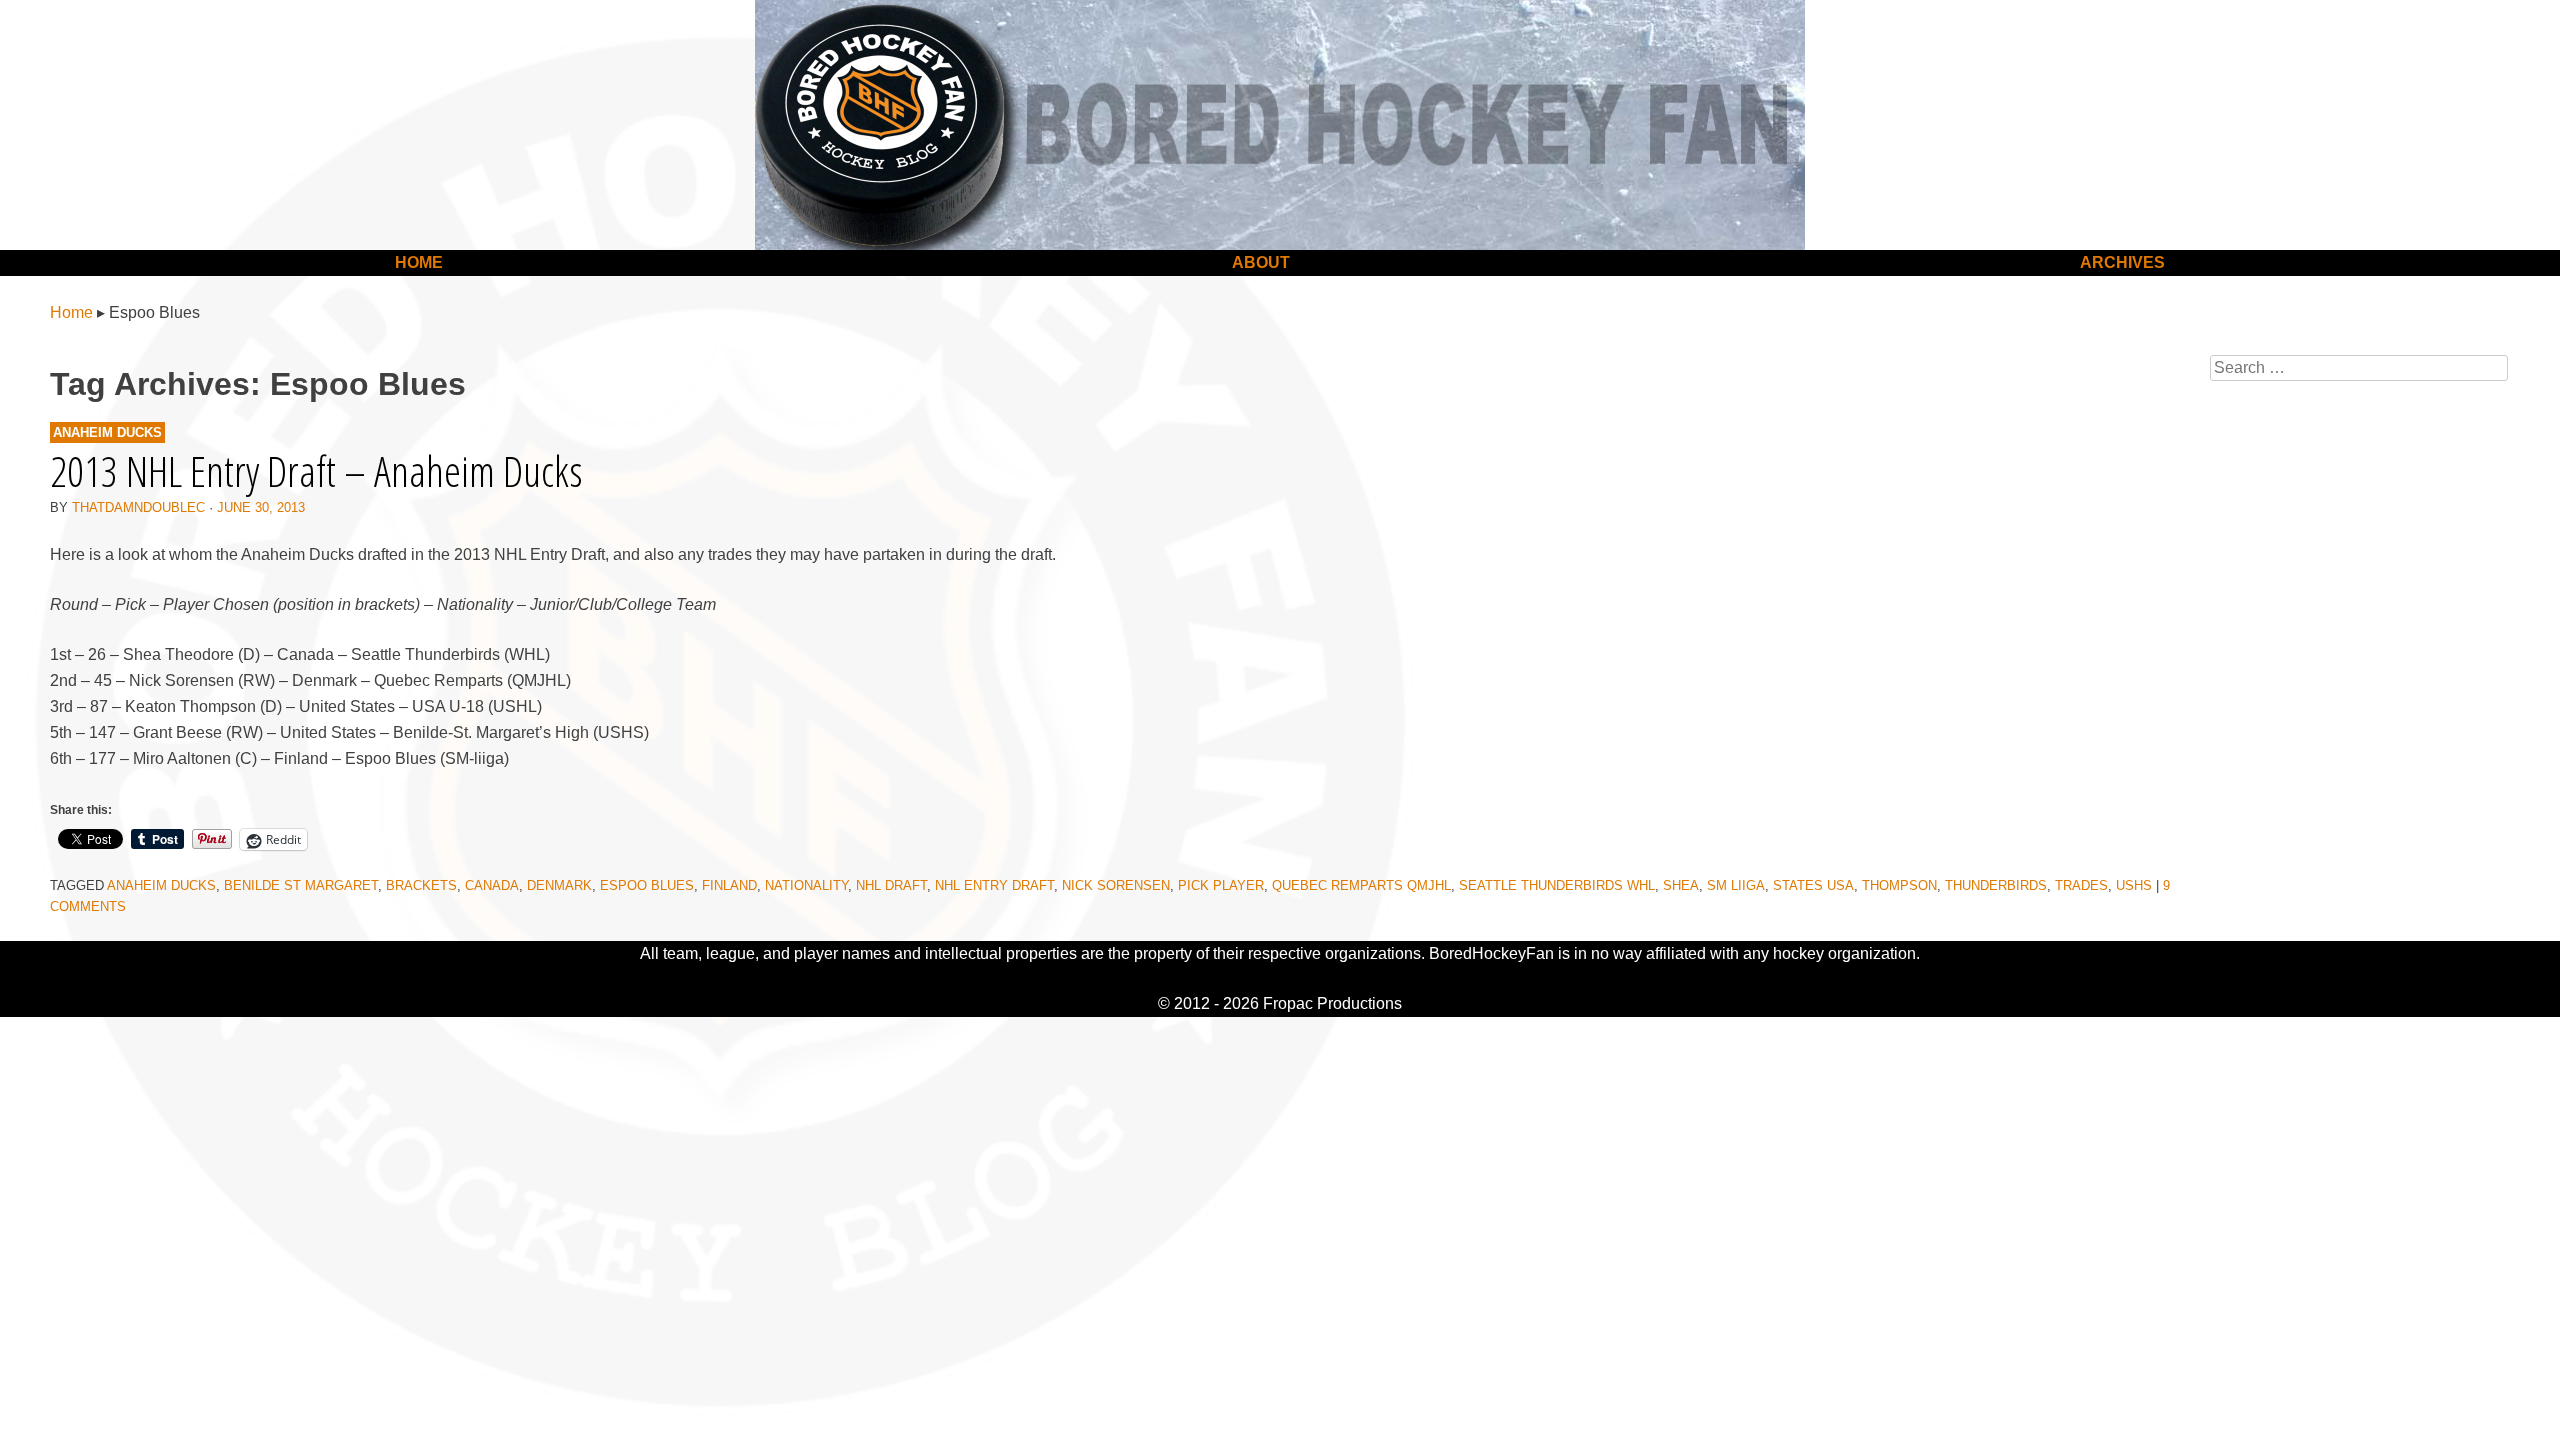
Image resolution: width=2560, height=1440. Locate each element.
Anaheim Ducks (107, 432)
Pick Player (1221, 885)
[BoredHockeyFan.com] (1280, 125)
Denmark (559, 885)
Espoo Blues (647, 885)
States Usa (1813, 885)
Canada (492, 885)
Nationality (806, 885)
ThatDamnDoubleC (138, 507)
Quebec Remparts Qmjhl (1361, 885)
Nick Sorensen (1116, 885)
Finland (729, 885)
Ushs (2134, 885)
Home (419, 262)
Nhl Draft (891, 885)
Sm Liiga (1736, 885)
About (1261, 262)
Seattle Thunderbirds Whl (1557, 885)
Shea (1681, 885)
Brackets (421, 885)
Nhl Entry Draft (994, 885)
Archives (2122, 262)
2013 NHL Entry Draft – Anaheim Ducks (316, 470)
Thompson (1899, 885)
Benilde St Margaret (301, 885)
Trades (2081, 885)
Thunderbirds (1996, 885)
